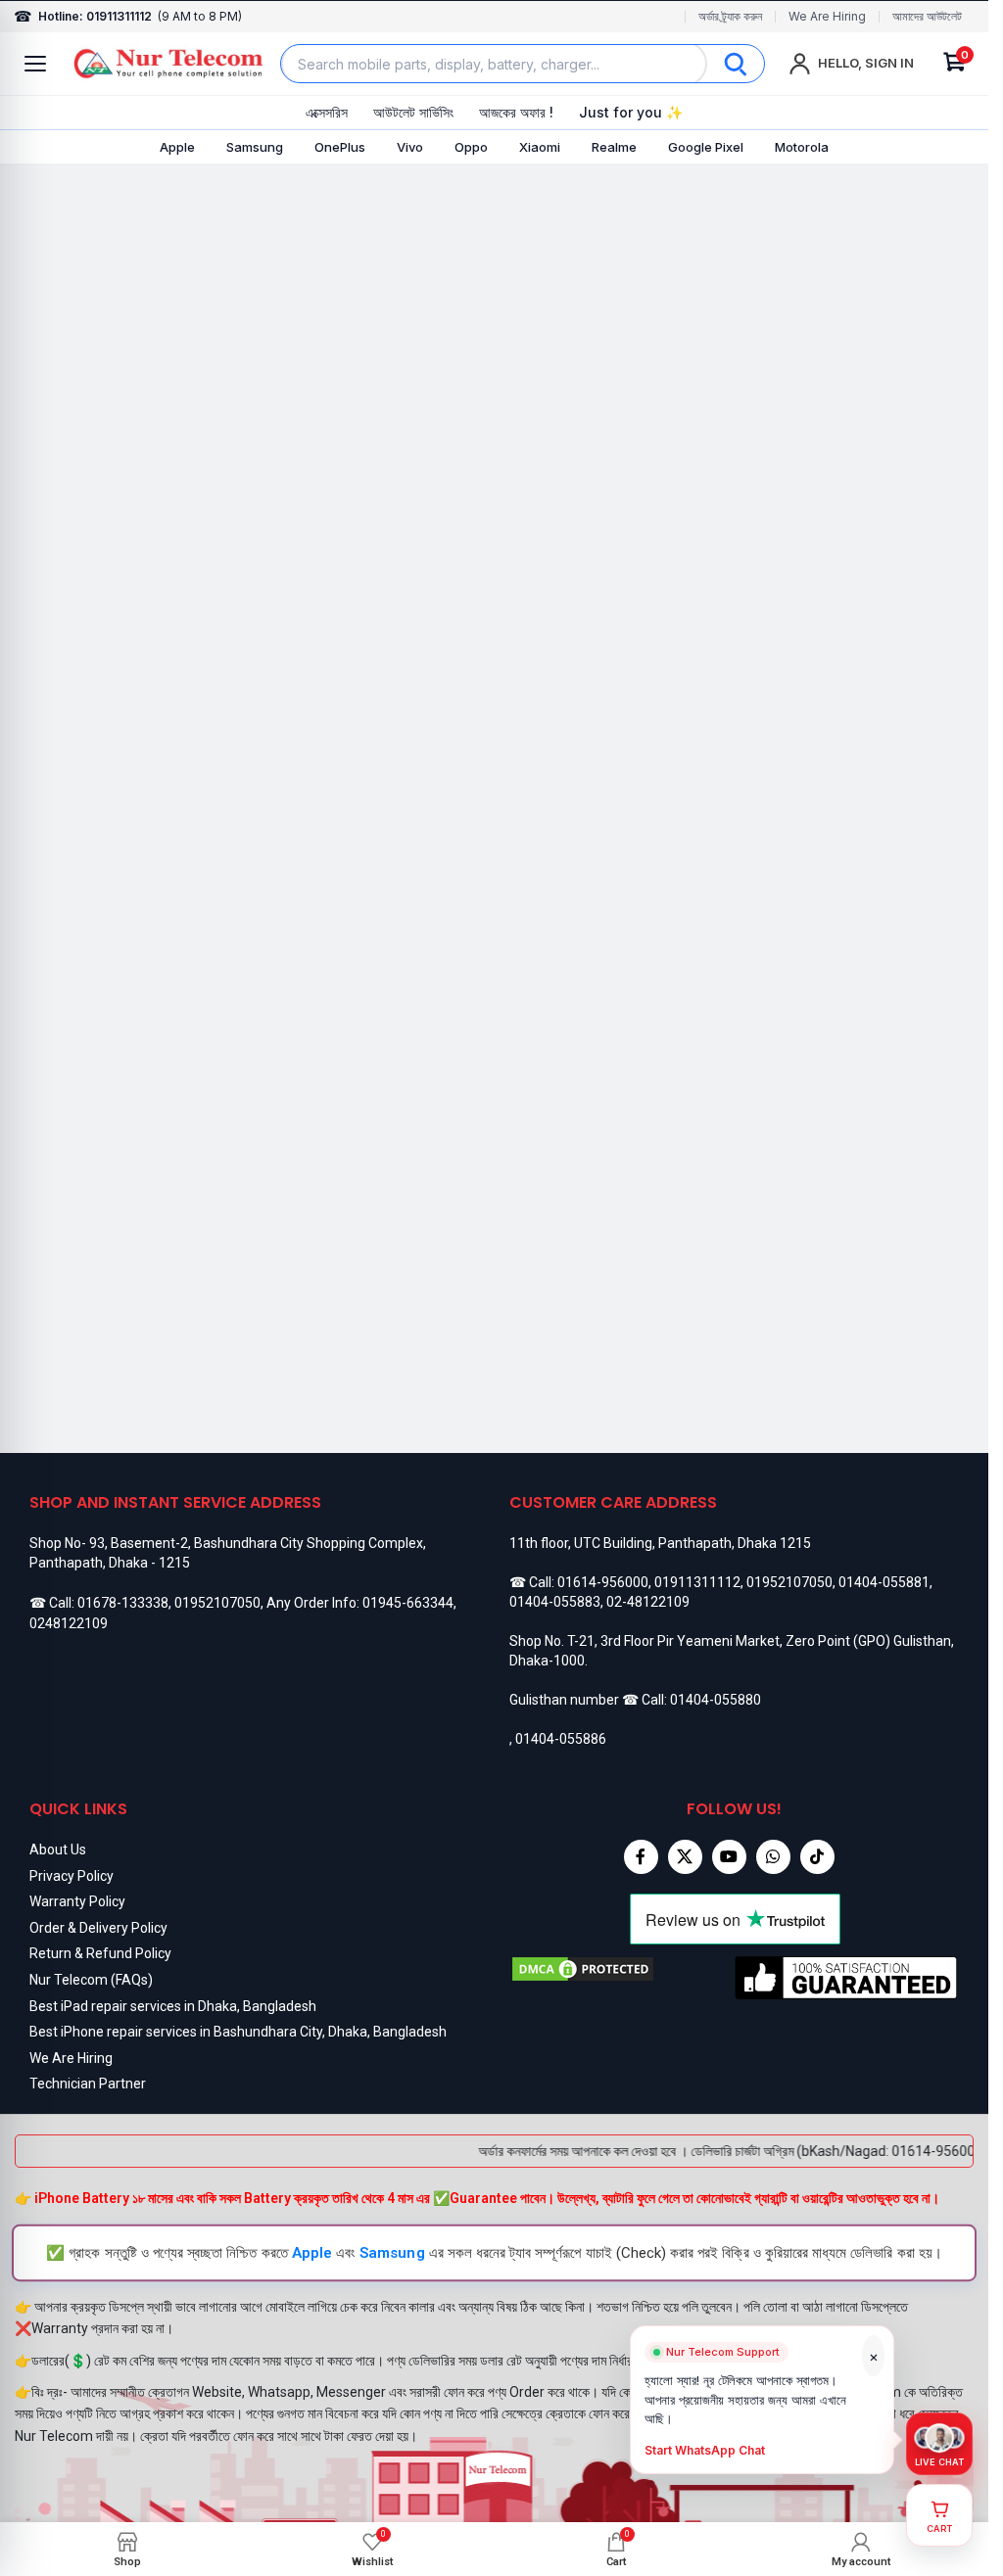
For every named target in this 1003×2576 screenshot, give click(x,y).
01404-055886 (561, 1739)
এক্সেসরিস (327, 112)
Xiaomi (540, 147)
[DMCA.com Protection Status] (622, 1977)
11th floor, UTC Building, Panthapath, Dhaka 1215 (660, 1543)
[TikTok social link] (817, 1857)
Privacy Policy (72, 1876)
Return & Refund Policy (100, 1953)
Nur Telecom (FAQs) (91, 1980)
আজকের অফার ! (516, 112)
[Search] (736, 64)
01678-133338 (123, 1603)
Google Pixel (706, 147)
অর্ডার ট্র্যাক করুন (730, 17)
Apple (177, 147)
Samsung (255, 147)
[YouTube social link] (729, 1857)
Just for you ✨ (631, 112)
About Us (58, 1850)
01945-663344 (408, 1603)
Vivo (410, 147)
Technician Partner (88, 2084)
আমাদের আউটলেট (927, 17)
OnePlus (340, 147)
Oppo (471, 147)
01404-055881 (884, 1582)
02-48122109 (648, 1602)
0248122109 (69, 1623)
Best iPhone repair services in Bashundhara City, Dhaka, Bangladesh (238, 2032)
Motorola (802, 147)
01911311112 (697, 1582)
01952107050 (217, 1603)
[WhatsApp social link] (773, 1857)
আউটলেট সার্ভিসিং (413, 112)
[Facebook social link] (641, 1857)
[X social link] (685, 1857)
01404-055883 (555, 1602)
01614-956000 (603, 1582)
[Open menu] (35, 64)
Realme (614, 147)
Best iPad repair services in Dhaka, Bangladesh (173, 2006)
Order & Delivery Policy (98, 1928)
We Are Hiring (827, 17)
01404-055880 (716, 1700)
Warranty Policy (77, 1901)
